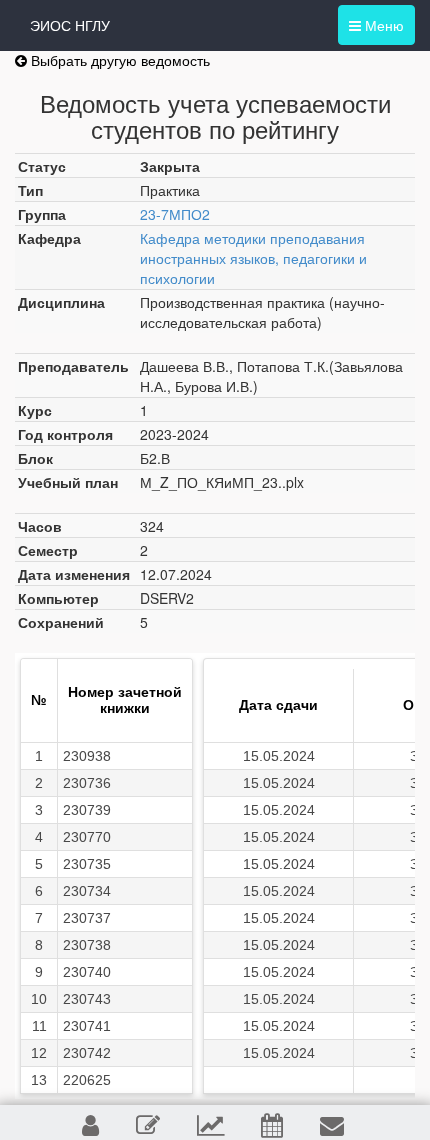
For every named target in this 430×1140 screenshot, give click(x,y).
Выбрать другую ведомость (118, 60)
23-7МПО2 (175, 214)
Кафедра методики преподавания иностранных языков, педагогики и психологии (253, 258)
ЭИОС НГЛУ (70, 25)
